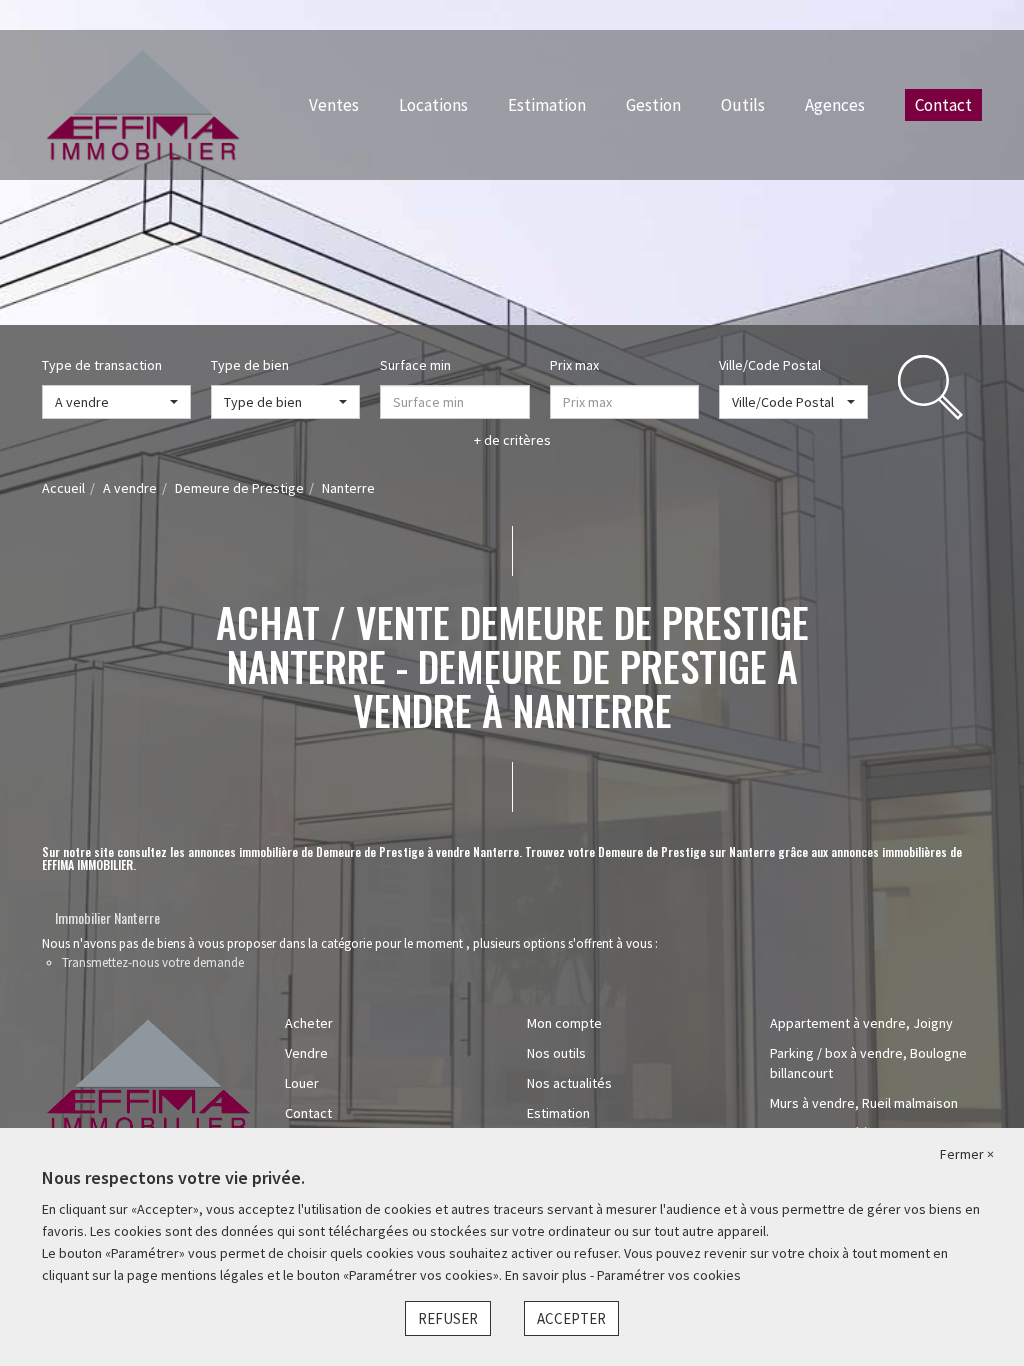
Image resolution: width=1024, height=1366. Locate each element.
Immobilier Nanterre (107, 917)
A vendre (130, 488)
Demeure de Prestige (239, 488)
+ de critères (512, 440)
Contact (943, 105)
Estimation (547, 105)
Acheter (309, 1023)
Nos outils (556, 1053)
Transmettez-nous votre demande (153, 962)
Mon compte (564, 1023)
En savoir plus (547, 1275)
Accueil (63, 488)
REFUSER (448, 1318)
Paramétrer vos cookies (669, 1275)
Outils (743, 105)
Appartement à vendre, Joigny (861, 1023)
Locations (433, 105)
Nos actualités (569, 1083)
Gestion (653, 105)
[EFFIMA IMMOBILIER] (143, 103)
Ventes (334, 105)
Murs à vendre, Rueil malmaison (864, 1103)
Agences (835, 105)
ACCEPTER (571, 1318)
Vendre (306, 1053)
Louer (302, 1083)
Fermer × (967, 1154)
